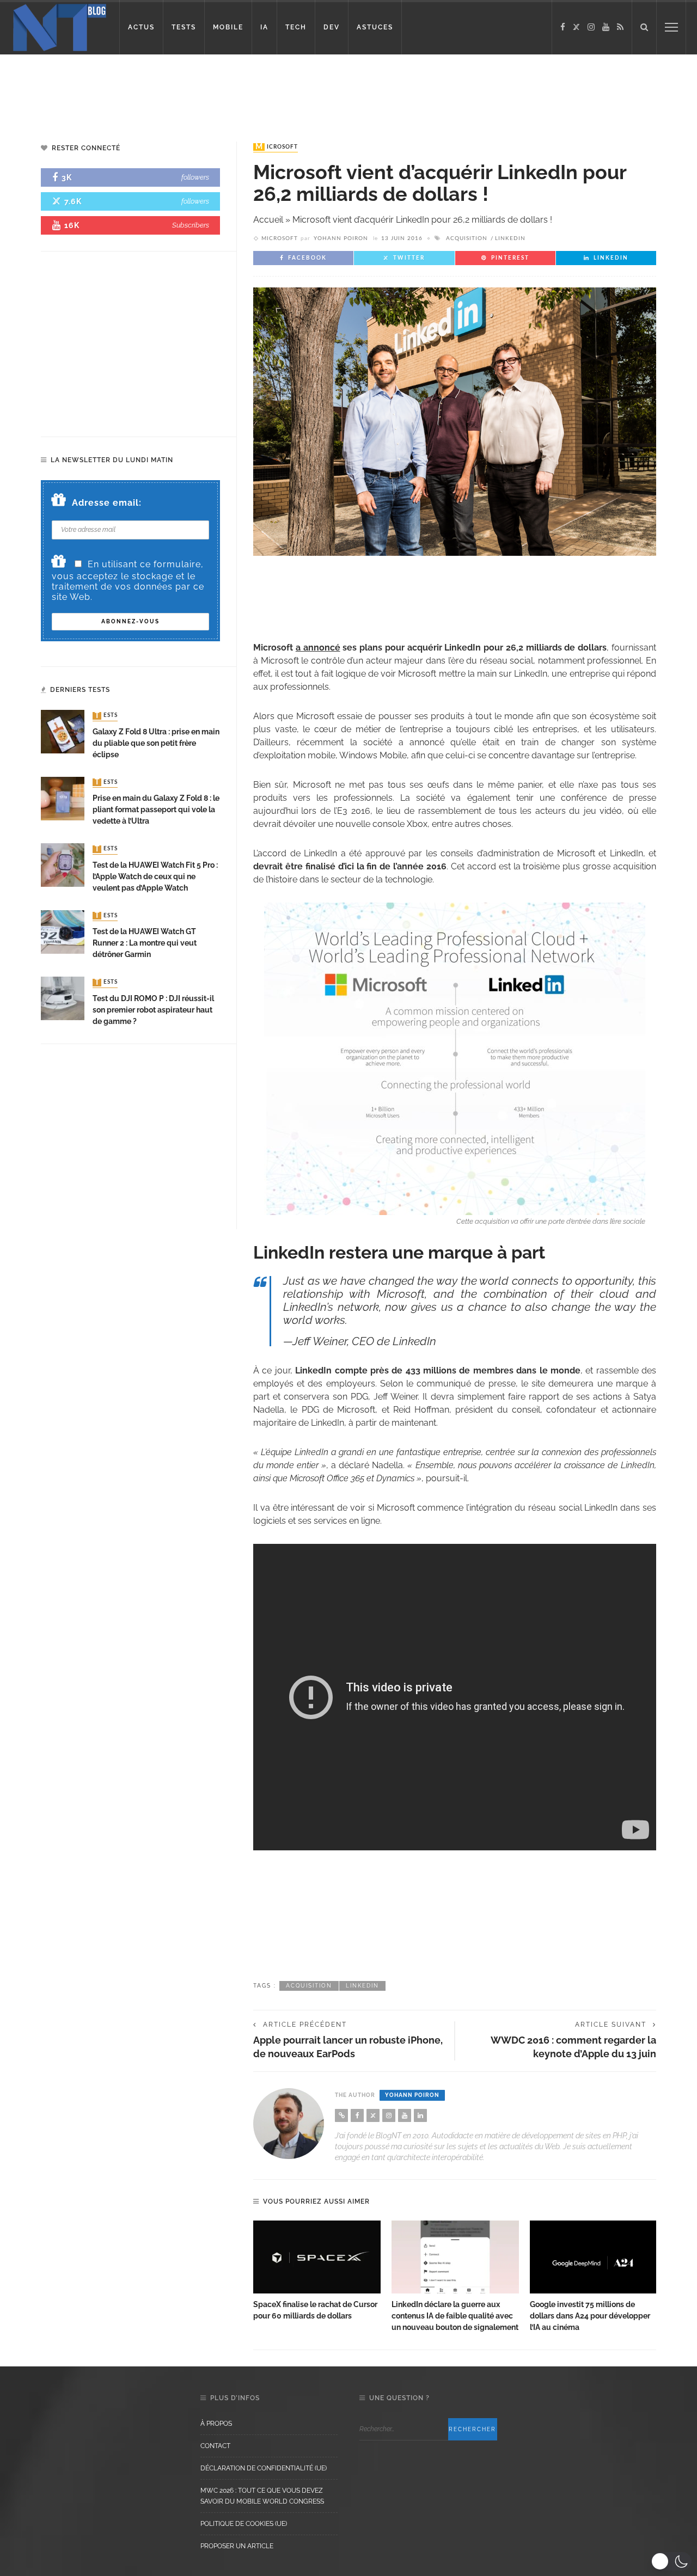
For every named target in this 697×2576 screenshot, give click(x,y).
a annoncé (318, 648)
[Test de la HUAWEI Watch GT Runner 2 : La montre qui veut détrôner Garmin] (63, 931)
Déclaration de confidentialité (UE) (264, 2468)
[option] (317, 2271)
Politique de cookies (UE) (244, 2524)
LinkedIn (510, 238)
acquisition (467, 238)
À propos (216, 2424)
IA (264, 27)
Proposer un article (237, 2546)
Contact (215, 2446)
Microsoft (277, 147)
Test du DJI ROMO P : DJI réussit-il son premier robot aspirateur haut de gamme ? (153, 1010)
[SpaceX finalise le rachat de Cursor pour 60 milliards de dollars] (317, 2257)
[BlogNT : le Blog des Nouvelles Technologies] (60, 26)
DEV (332, 27)
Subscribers (191, 225)
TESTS (184, 27)
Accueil (268, 220)
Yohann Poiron (341, 238)
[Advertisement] (209, 90)
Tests (106, 716)
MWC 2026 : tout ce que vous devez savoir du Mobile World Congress (262, 2496)
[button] (671, 2561)
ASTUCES (375, 27)
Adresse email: (107, 503)
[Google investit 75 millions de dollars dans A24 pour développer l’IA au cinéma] (594, 2257)
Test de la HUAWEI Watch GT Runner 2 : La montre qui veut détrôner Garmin (145, 943)
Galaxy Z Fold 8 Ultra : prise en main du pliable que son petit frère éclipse (156, 743)
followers (195, 177)
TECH (296, 27)
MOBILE (228, 27)
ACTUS (141, 27)
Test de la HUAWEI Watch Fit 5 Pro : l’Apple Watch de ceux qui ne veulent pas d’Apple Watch (155, 876)
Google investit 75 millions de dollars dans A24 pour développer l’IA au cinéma (590, 2316)
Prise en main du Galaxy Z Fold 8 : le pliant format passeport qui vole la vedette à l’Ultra (156, 809)
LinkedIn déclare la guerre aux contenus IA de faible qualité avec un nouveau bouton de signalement (455, 2316)
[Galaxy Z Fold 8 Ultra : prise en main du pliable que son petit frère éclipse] (63, 731)
